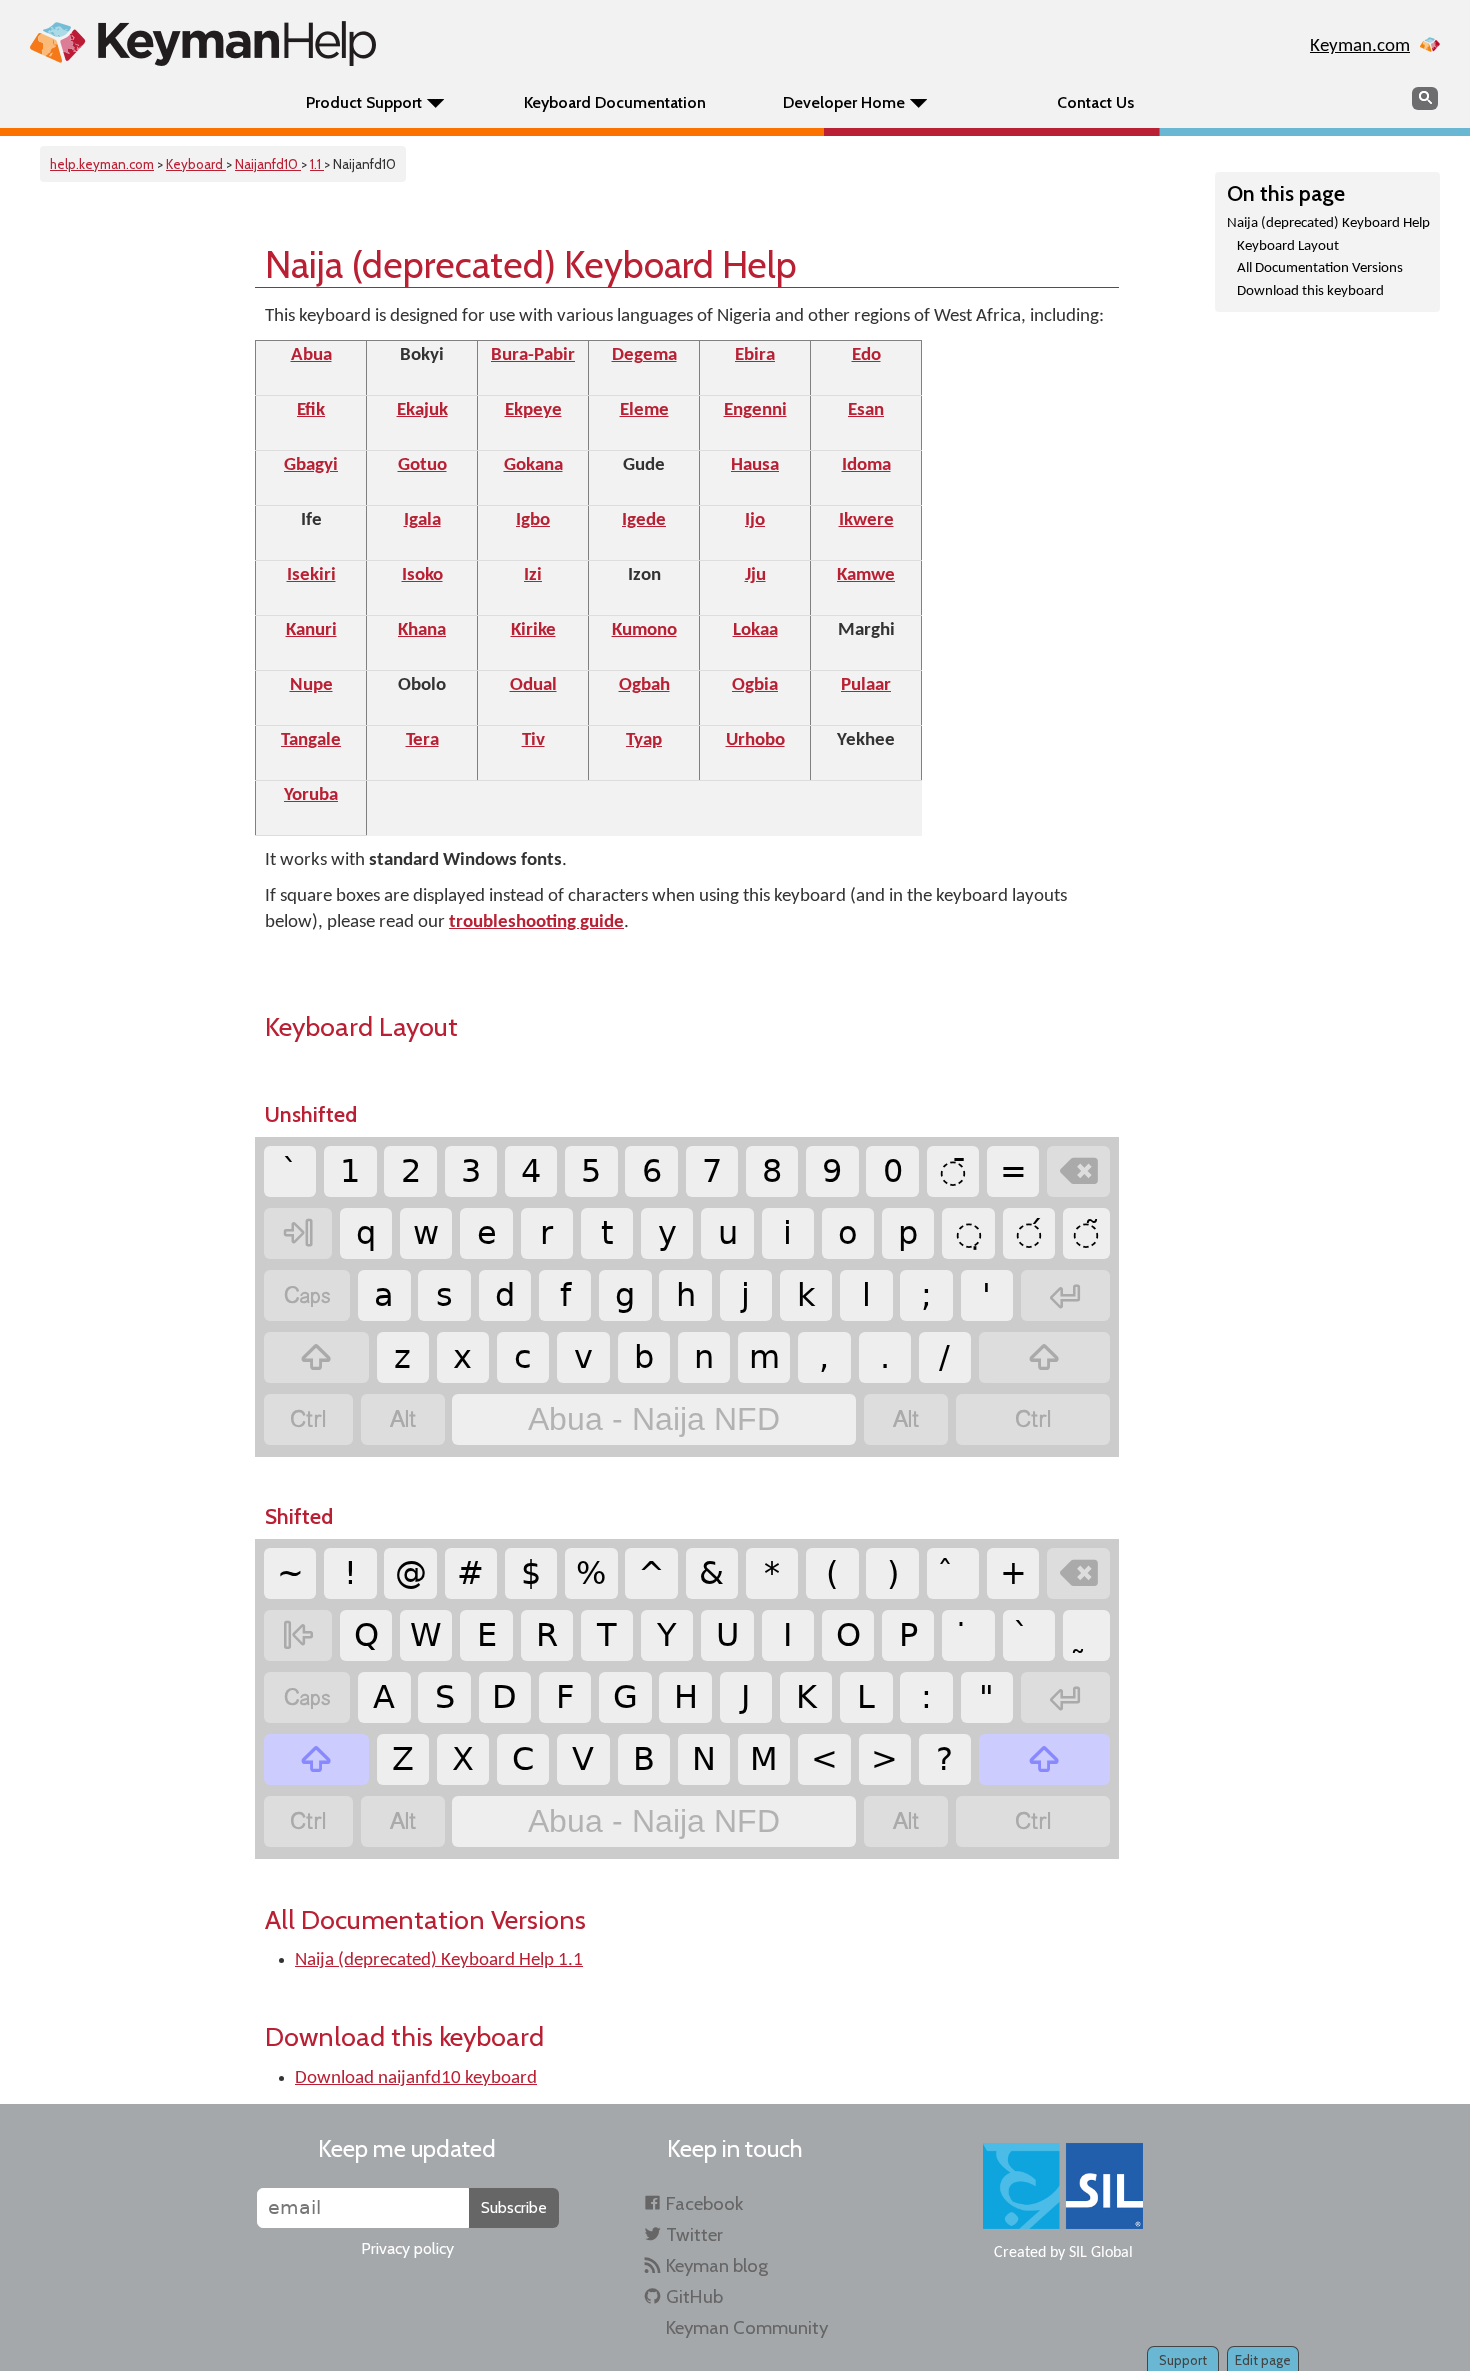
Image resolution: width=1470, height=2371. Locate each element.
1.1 (317, 164)
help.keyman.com (102, 164)
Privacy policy (407, 2248)
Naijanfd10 (268, 164)
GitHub (694, 2296)
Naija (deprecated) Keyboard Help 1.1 (439, 1960)
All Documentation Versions (1320, 268)
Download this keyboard (1310, 291)
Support (1183, 2360)
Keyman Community (747, 2327)
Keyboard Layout (1288, 246)
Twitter (694, 2234)
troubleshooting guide (536, 922)
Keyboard (196, 164)
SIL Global (1101, 2253)
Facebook (704, 2203)
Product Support (364, 102)
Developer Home (844, 102)
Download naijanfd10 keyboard (416, 2078)
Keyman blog (717, 2265)
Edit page (1263, 2360)
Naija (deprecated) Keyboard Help (1328, 223)
